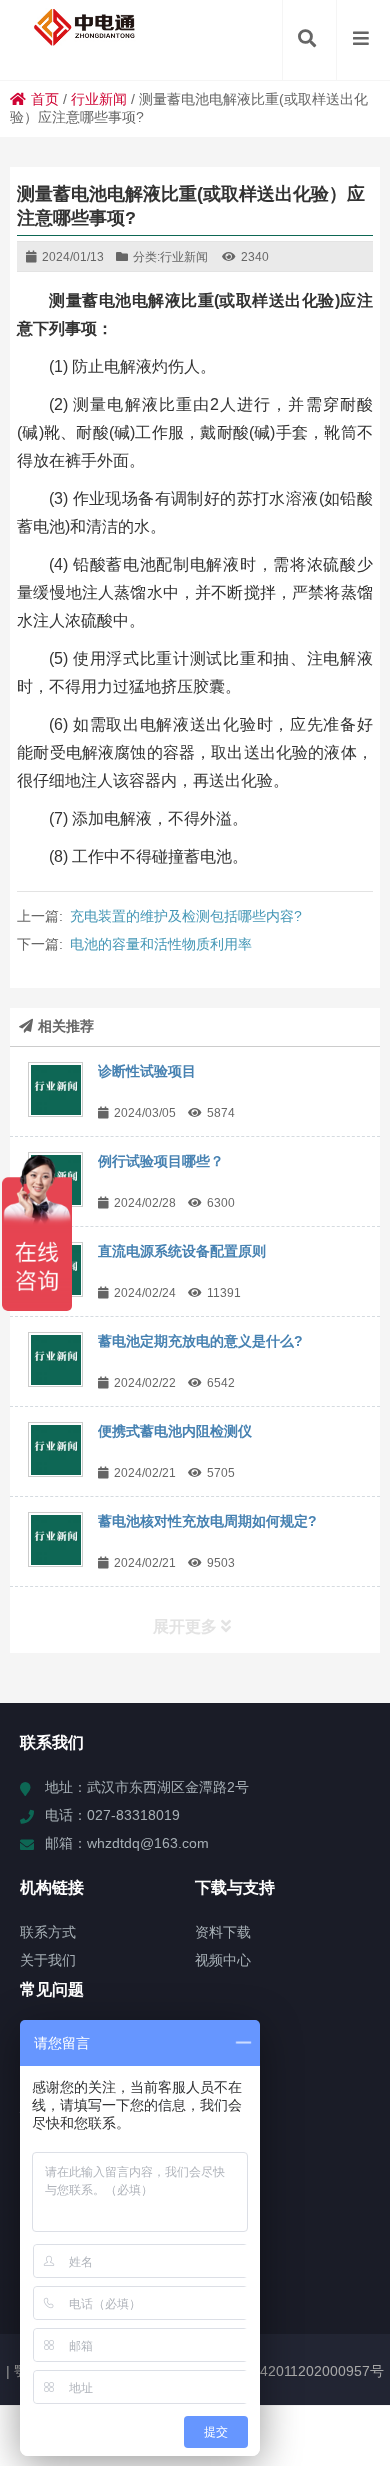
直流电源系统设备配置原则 (182, 1251)
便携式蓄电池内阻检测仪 (175, 1431)
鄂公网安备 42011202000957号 (285, 2371)
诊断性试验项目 (147, 1071)
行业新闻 (99, 99)
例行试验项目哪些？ (161, 1161)
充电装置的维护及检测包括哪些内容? (186, 916)
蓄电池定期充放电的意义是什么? (200, 1341)
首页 (45, 99)
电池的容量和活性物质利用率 (161, 944)
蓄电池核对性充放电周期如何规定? (207, 1521)
